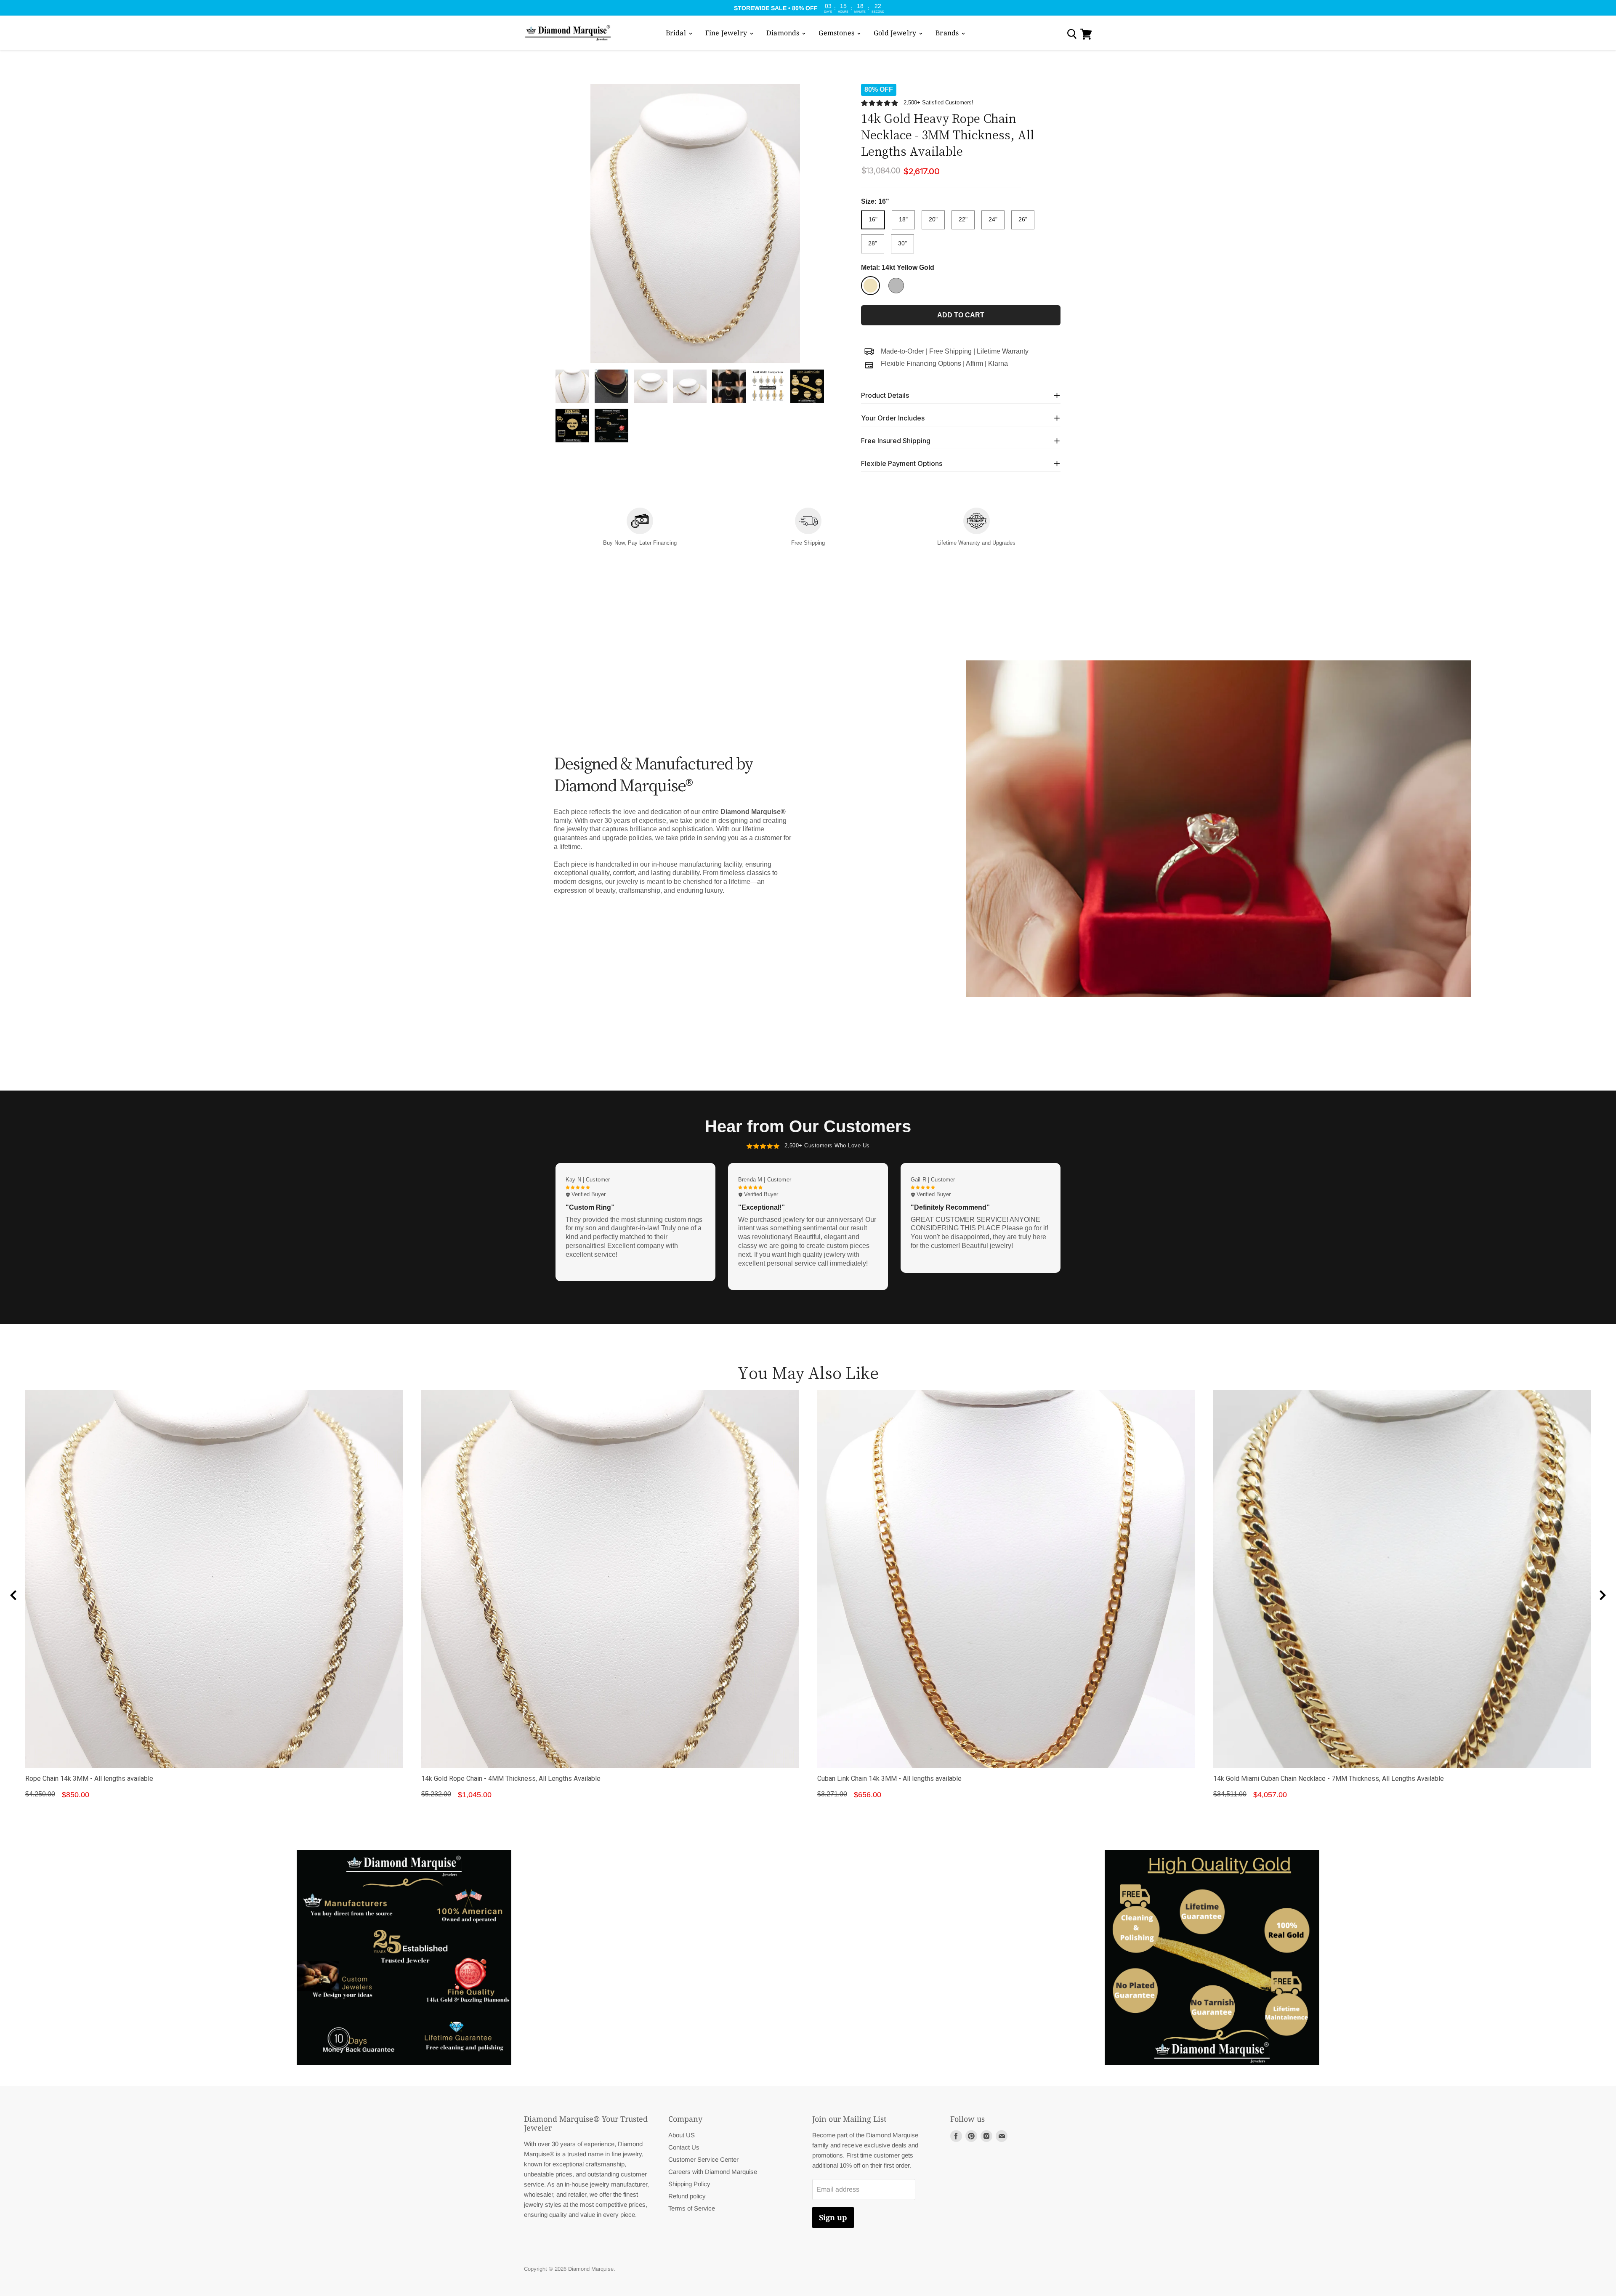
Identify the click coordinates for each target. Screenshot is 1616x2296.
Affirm (974, 363)
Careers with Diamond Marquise (713, 2172)
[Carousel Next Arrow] (1603, 1595)
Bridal (677, 33)
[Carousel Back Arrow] (13, 1595)
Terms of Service (692, 2208)
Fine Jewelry (727, 33)
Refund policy (687, 2196)
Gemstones (837, 33)
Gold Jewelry (896, 33)
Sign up (833, 2217)
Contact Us (684, 2147)
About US (682, 2135)
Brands (948, 33)
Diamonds (784, 33)
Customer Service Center (703, 2159)
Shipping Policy (689, 2184)
